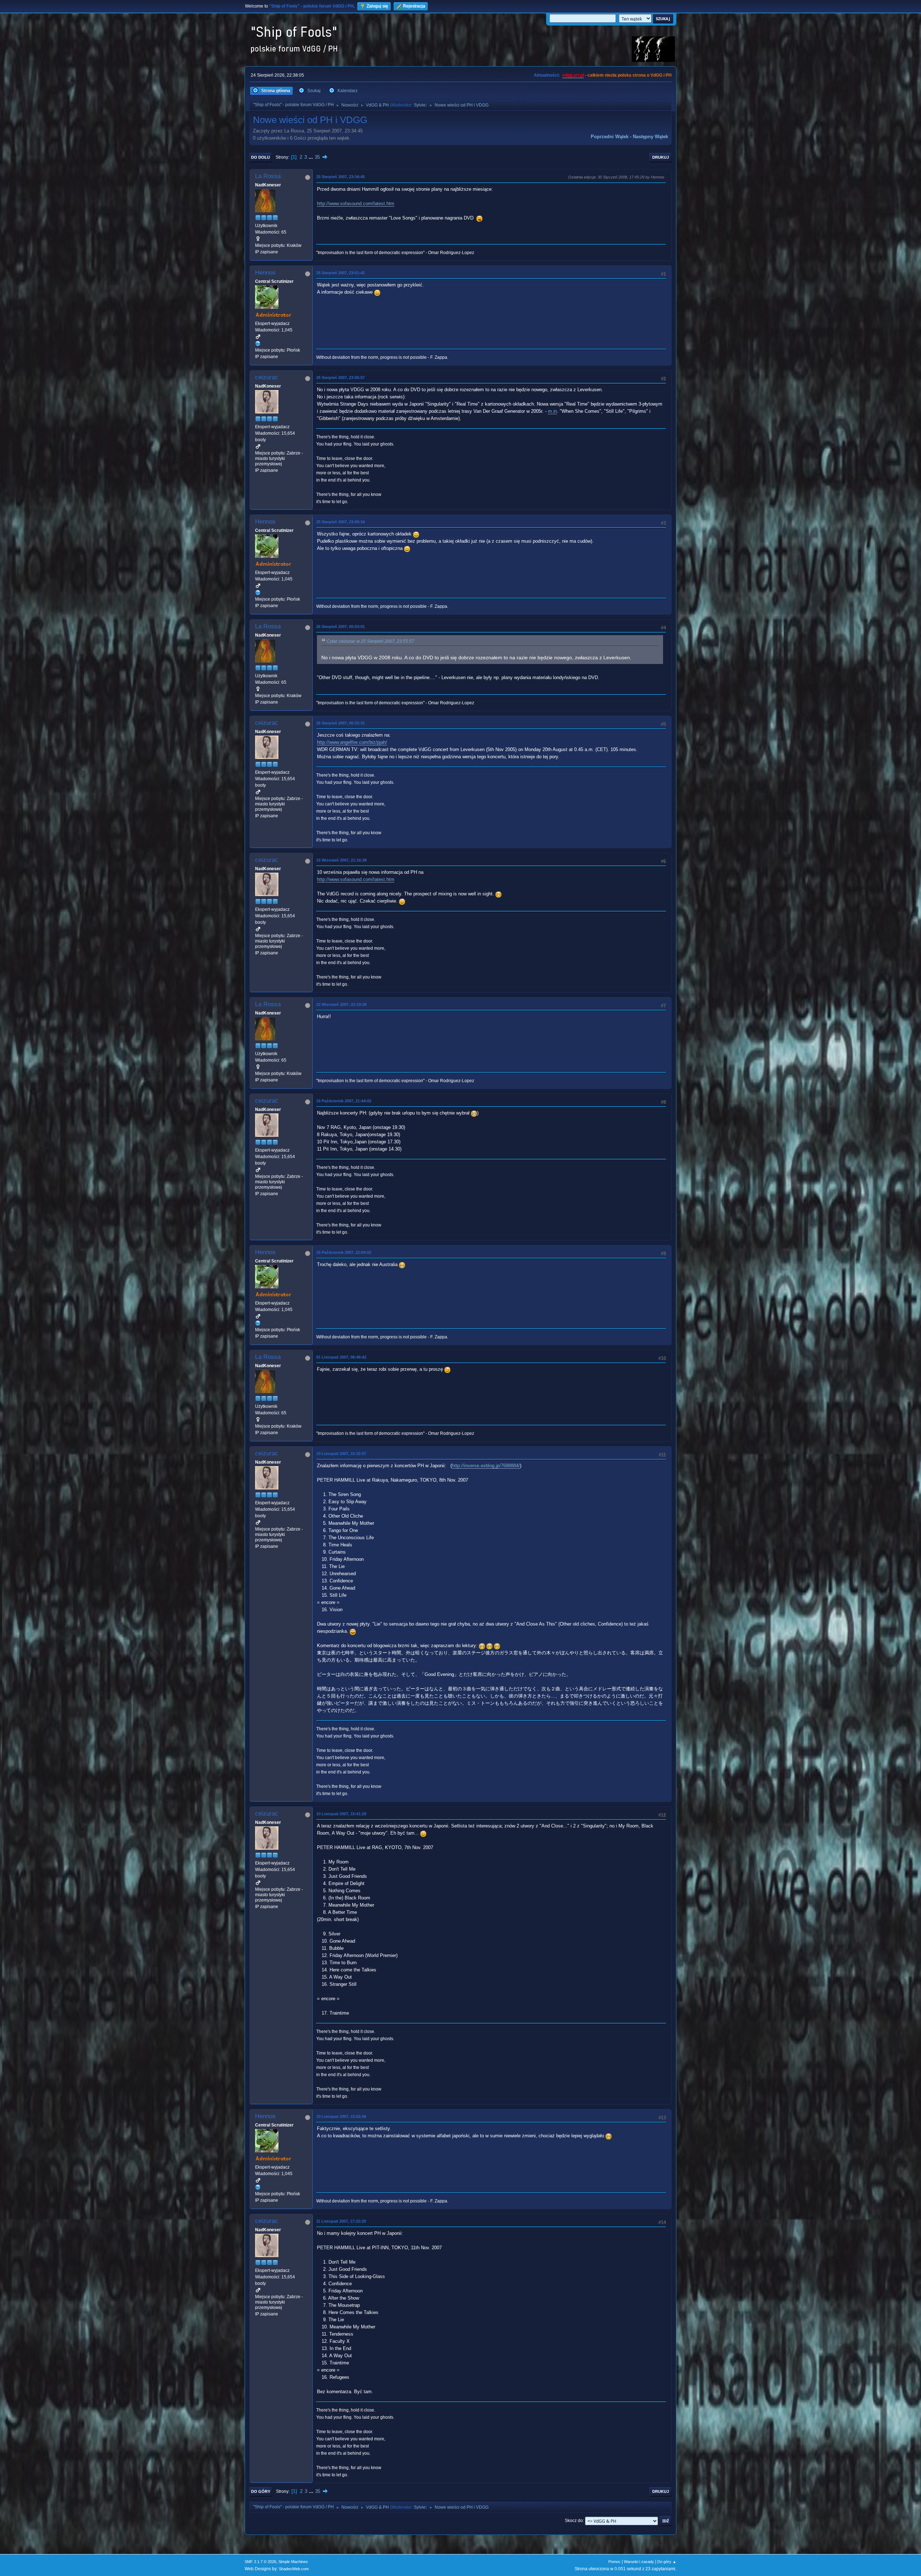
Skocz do (574, 2521)
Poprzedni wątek (610, 137)
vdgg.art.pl (573, 75)
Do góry (261, 2491)
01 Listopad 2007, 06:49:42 (341, 1357)
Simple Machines (293, 2562)
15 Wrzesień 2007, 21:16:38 (341, 860)
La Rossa (268, 176)
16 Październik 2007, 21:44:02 (344, 1101)
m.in (552, 411)
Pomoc (614, 2562)
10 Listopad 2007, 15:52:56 (341, 2116)
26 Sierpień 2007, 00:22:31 (341, 723)
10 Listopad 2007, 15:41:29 (341, 1814)
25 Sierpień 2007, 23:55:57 (341, 378)
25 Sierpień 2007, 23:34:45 (341, 177)
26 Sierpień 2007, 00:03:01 (341, 627)
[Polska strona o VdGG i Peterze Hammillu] (258, 343)
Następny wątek (650, 137)
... (312, 157)
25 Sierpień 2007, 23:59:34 (341, 522)
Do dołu (260, 157)
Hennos (265, 273)
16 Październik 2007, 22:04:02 (344, 1252)
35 (317, 157)
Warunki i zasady (639, 2562)
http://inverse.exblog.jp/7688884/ (486, 1466)
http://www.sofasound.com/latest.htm (356, 204)
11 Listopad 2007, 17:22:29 (341, 2221)
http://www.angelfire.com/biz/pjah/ (352, 742)
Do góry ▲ (667, 2562)
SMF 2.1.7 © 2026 (260, 2562)
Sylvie (420, 105)
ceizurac (267, 377)
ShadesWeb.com (294, 2569)
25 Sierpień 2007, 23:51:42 (341, 273)
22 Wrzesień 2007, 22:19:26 (341, 1004)
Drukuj (661, 157)
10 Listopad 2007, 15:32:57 (341, 1454)
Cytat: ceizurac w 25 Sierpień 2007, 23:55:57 (370, 641)
